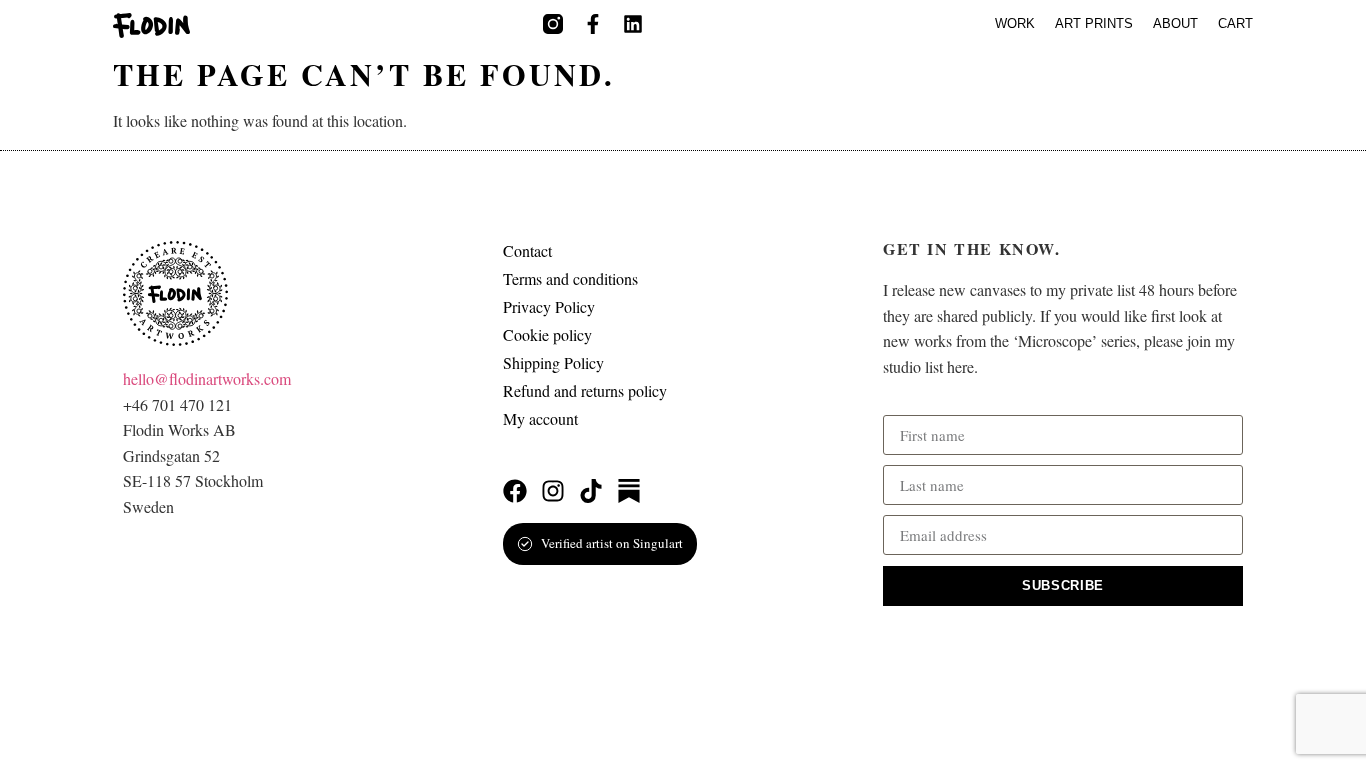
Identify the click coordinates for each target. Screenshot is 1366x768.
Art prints (1094, 23)
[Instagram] (553, 491)
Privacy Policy (549, 307)
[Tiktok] (591, 491)
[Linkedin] (633, 24)
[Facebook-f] (593, 24)
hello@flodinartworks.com (207, 378)
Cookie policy (547, 335)
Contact (527, 251)
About (1175, 23)
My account (540, 419)
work (1015, 23)
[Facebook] (515, 491)
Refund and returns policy (585, 391)
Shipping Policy (553, 363)
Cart (1235, 23)
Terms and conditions (570, 279)
